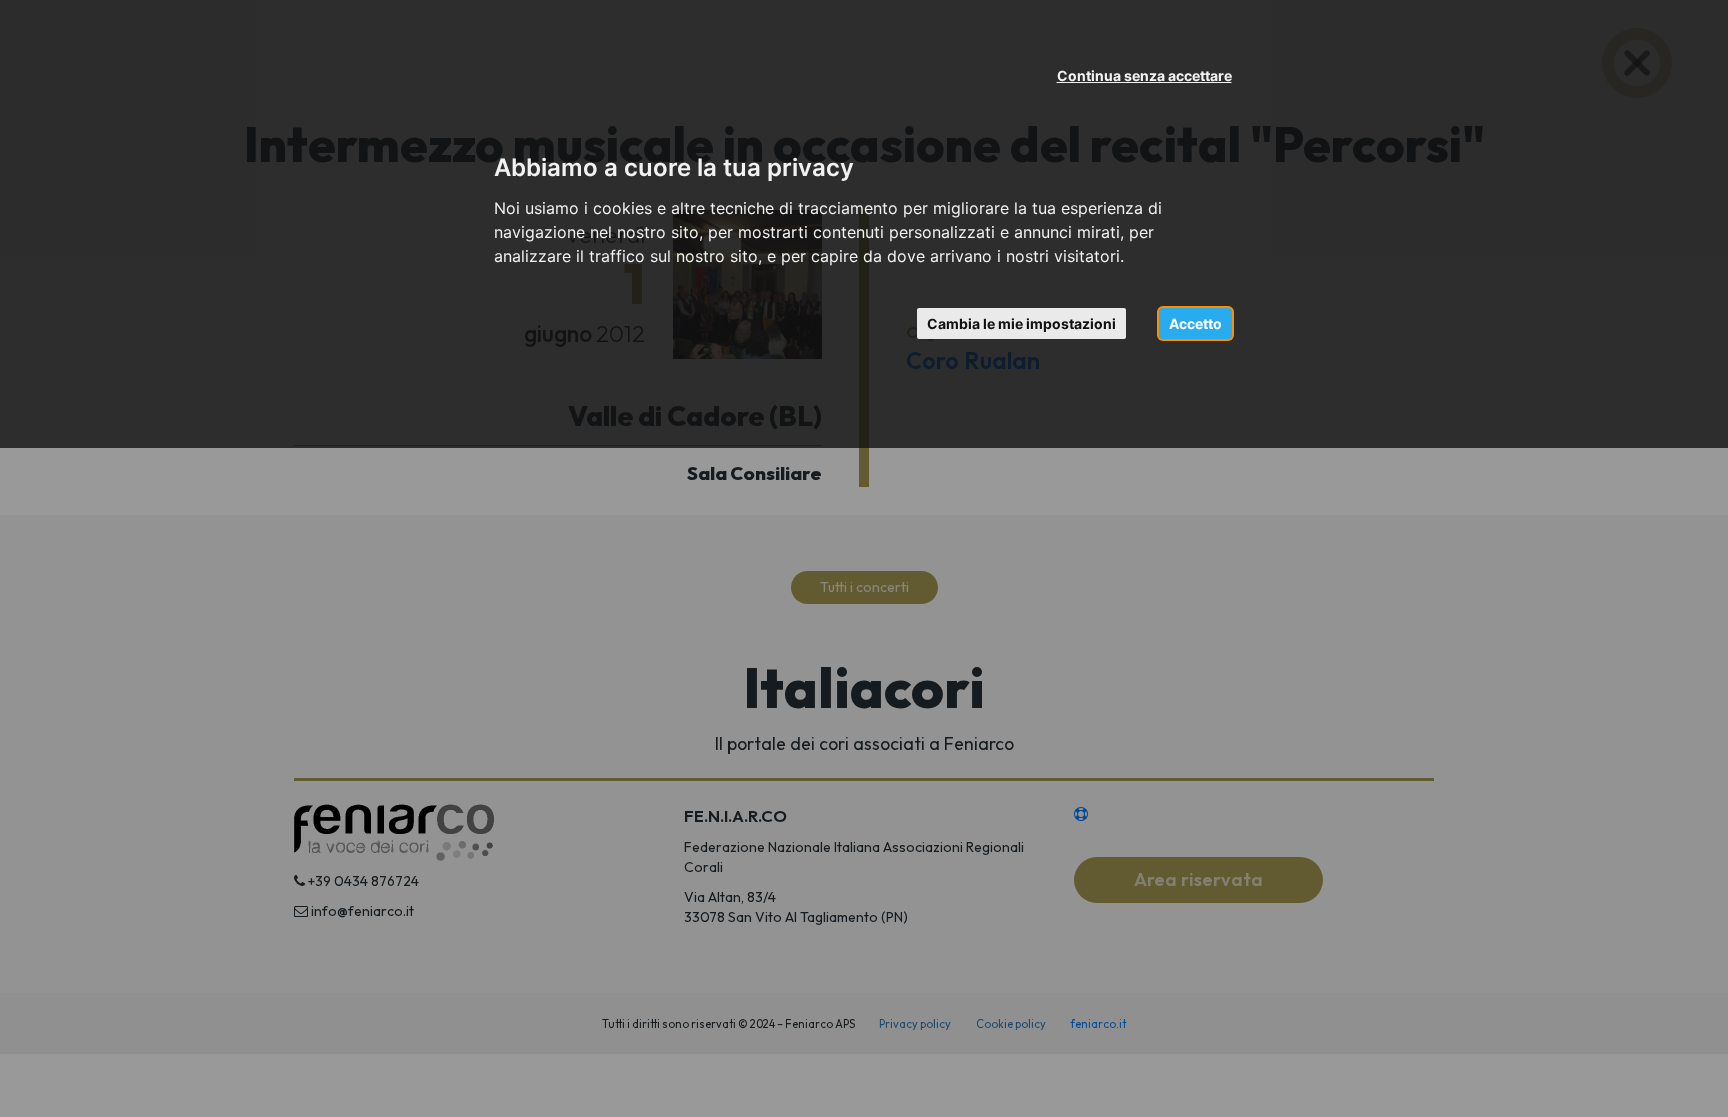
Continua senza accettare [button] (1144, 75)
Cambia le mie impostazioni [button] (1021, 323)
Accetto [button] (1195, 323)
